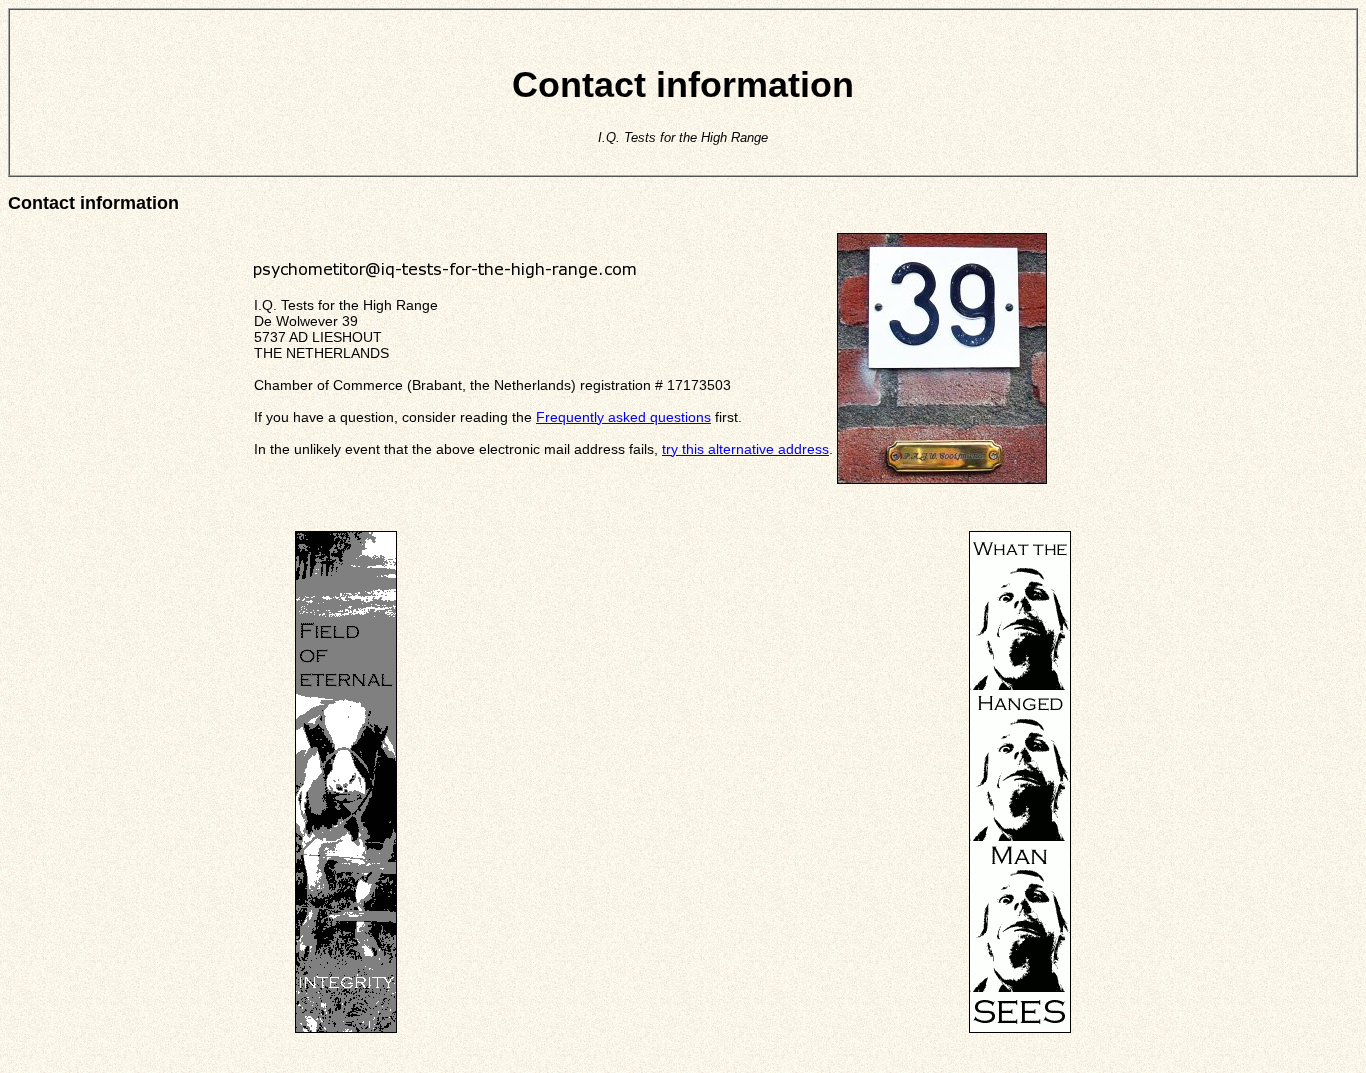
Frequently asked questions (623, 417)
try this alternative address (745, 449)
